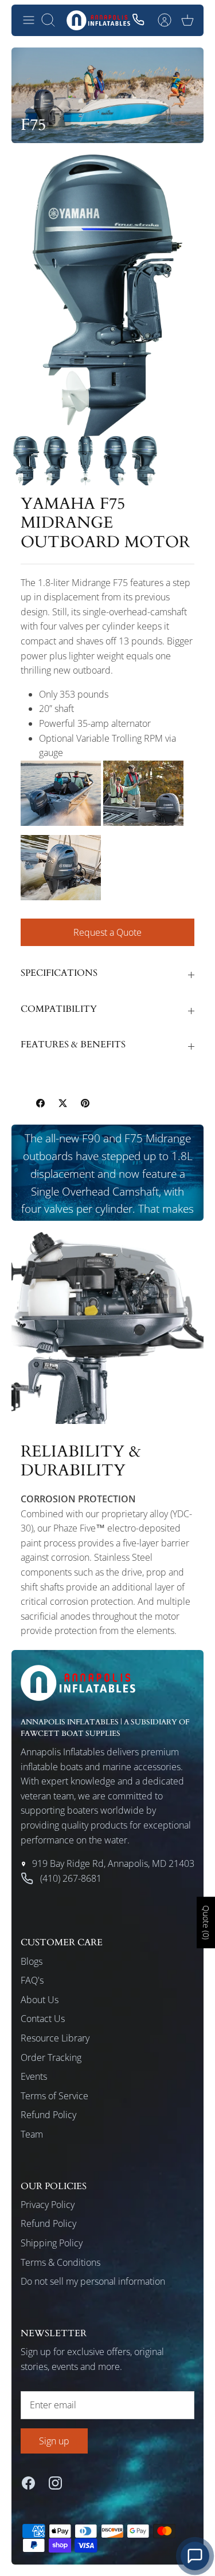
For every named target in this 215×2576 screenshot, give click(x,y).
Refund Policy (48, 2115)
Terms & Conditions (60, 2262)
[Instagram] (55, 2483)
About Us (40, 2000)
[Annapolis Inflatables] (98, 20)
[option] (107, 295)
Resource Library (55, 2038)
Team (32, 2134)
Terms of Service (54, 2096)
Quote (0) (206, 1923)
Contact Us (43, 2019)
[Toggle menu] (29, 20)
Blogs (32, 1961)
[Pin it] (85, 1103)
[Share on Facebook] (40, 1103)
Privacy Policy (48, 2205)
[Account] (165, 20)
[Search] (54, 20)
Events (34, 2076)
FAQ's (32, 1980)
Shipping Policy (52, 2243)
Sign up (54, 2441)
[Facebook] (28, 2483)
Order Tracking (51, 2057)
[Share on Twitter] (63, 1103)
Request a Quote (107, 932)
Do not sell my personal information (93, 2281)
